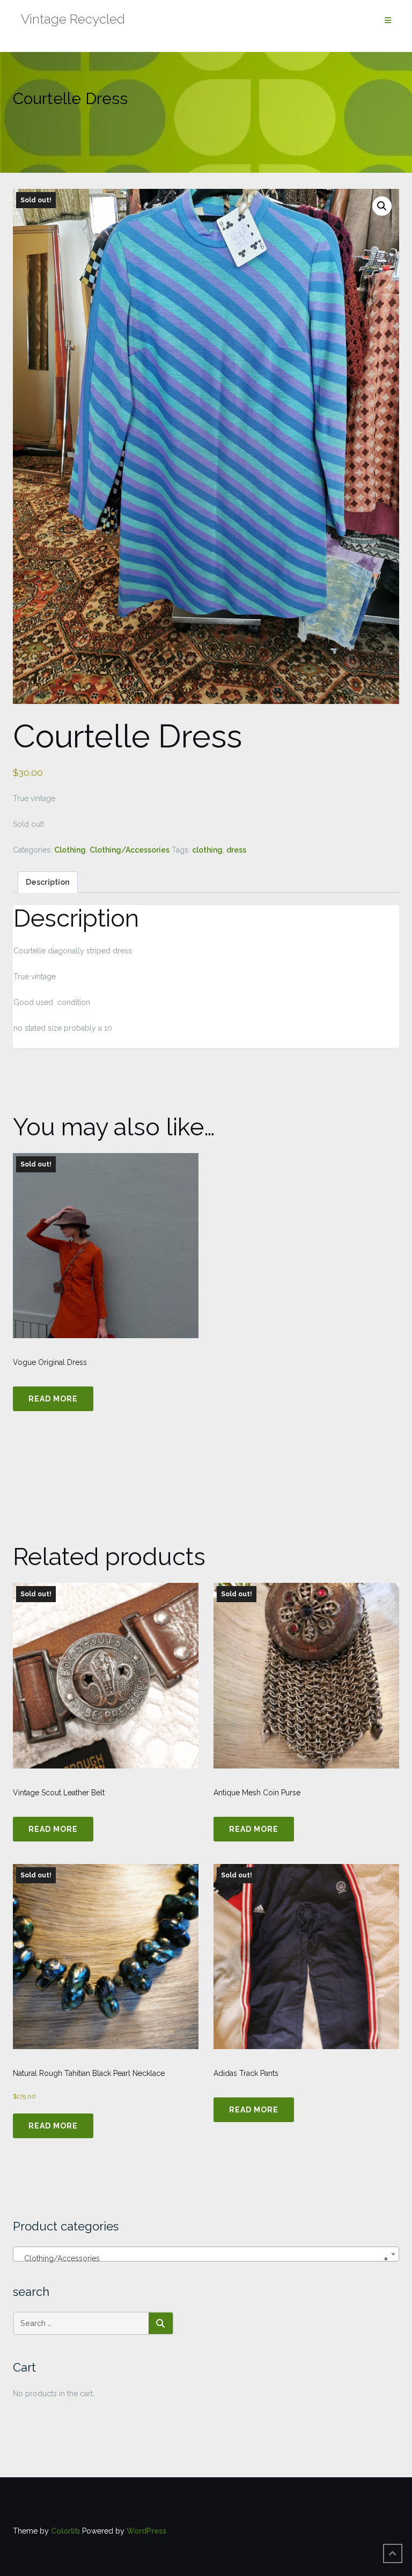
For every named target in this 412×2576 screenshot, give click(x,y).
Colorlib (65, 2531)
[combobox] (206, 2254)
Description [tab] (48, 882)
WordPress (146, 2531)
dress (236, 850)
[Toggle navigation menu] (388, 21)
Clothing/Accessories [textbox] (203, 2258)
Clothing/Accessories (130, 850)
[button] (382, 206)
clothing (207, 850)
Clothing (70, 850)
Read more (53, 1399)
